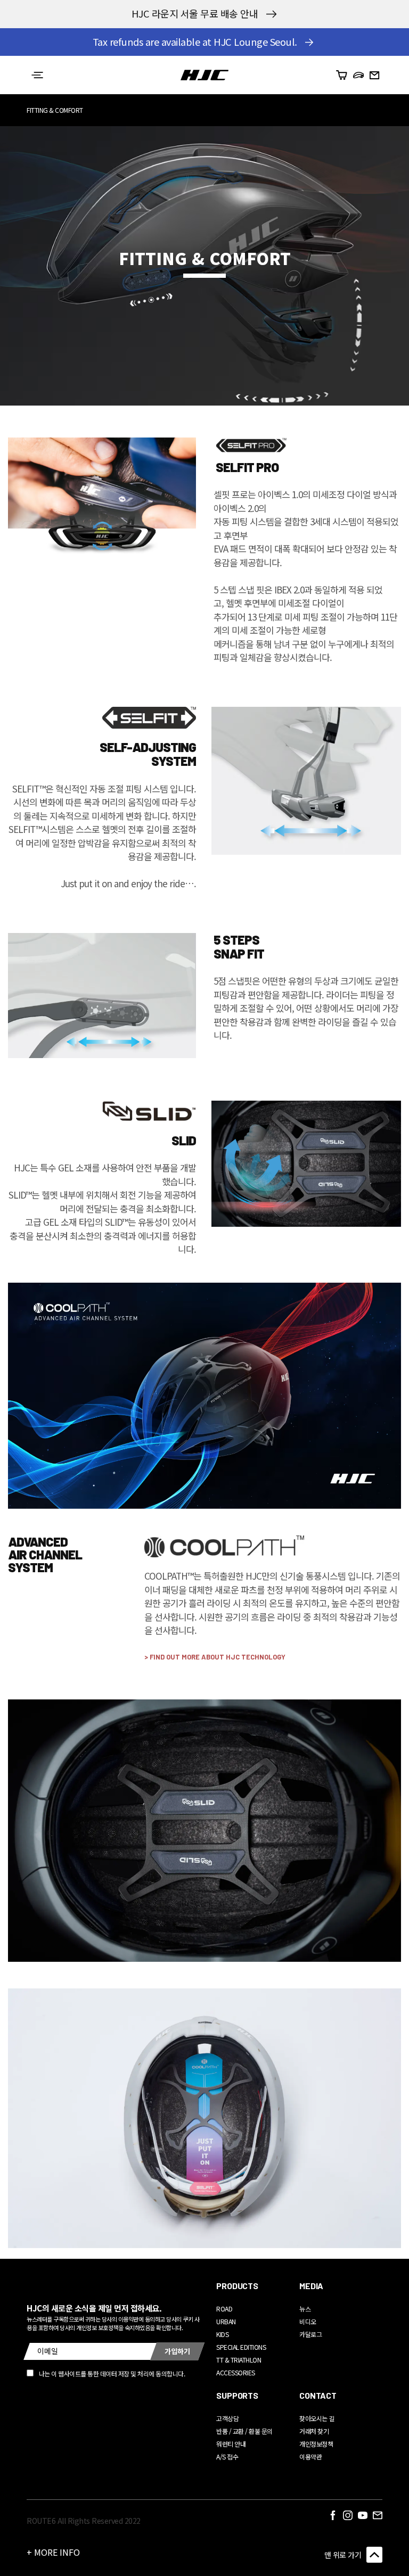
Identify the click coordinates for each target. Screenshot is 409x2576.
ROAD (224, 2309)
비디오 (308, 2321)
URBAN (226, 2321)
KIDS (222, 2334)
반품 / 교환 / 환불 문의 (244, 2431)
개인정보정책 (316, 2444)
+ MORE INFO (53, 2552)
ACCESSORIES (236, 2372)
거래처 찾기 (314, 2431)
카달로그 (310, 2334)
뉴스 (305, 2309)
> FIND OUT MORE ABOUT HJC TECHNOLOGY (215, 1657)
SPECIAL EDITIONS (241, 2347)
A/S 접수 (227, 2457)
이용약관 (310, 2457)
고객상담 (227, 2418)
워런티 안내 (231, 2444)
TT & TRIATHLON (239, 2360)
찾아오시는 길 (317, 2418)
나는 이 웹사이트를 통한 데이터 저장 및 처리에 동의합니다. (112, 2373)
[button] (37, 75)
